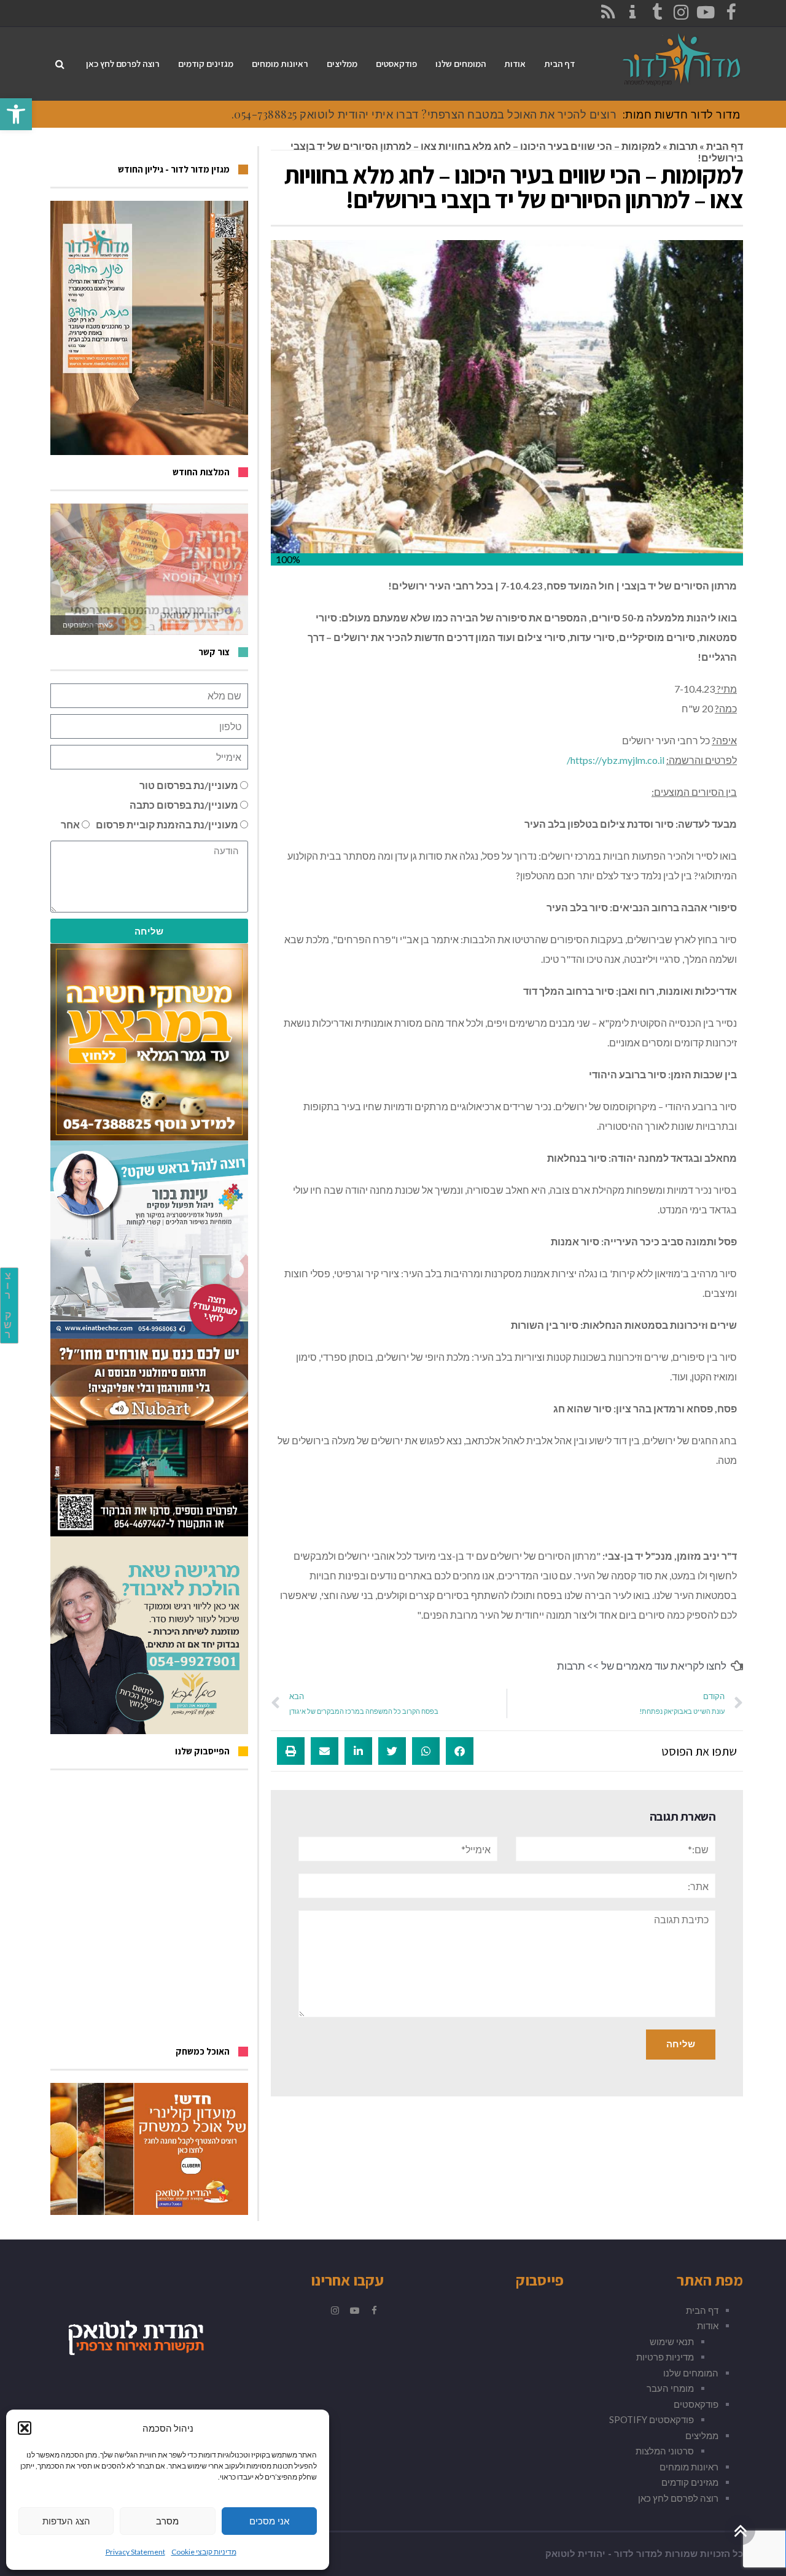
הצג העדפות (66, 2521)
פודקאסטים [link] (696, 2404)
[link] (16, 114)
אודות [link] (708, 2325)
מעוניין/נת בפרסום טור (189, 785)
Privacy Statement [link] (135, 2552)
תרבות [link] (683, 146)
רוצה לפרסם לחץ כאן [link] (678, 2498)
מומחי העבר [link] (670, 2388)
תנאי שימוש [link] (672, 2341)
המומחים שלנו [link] (691, 2373)
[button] (25, 2428)
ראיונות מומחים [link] (689, 2467)
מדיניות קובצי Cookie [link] (204, 2552)
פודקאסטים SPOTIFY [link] (652, 2419)
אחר (70, 824)
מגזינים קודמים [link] (690, 2482)
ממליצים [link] (702, 2435)
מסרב (167, 2521)
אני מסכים (269, 2521)
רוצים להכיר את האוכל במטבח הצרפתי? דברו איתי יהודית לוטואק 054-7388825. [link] (424, 114)
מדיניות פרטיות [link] (665, 2357)
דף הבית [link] (725, 146)
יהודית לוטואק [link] (575, 2554)
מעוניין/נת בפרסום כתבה (184, 805)
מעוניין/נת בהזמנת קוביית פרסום (167, 824)
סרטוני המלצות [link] (665, 2451)
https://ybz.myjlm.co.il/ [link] (616, 760)
